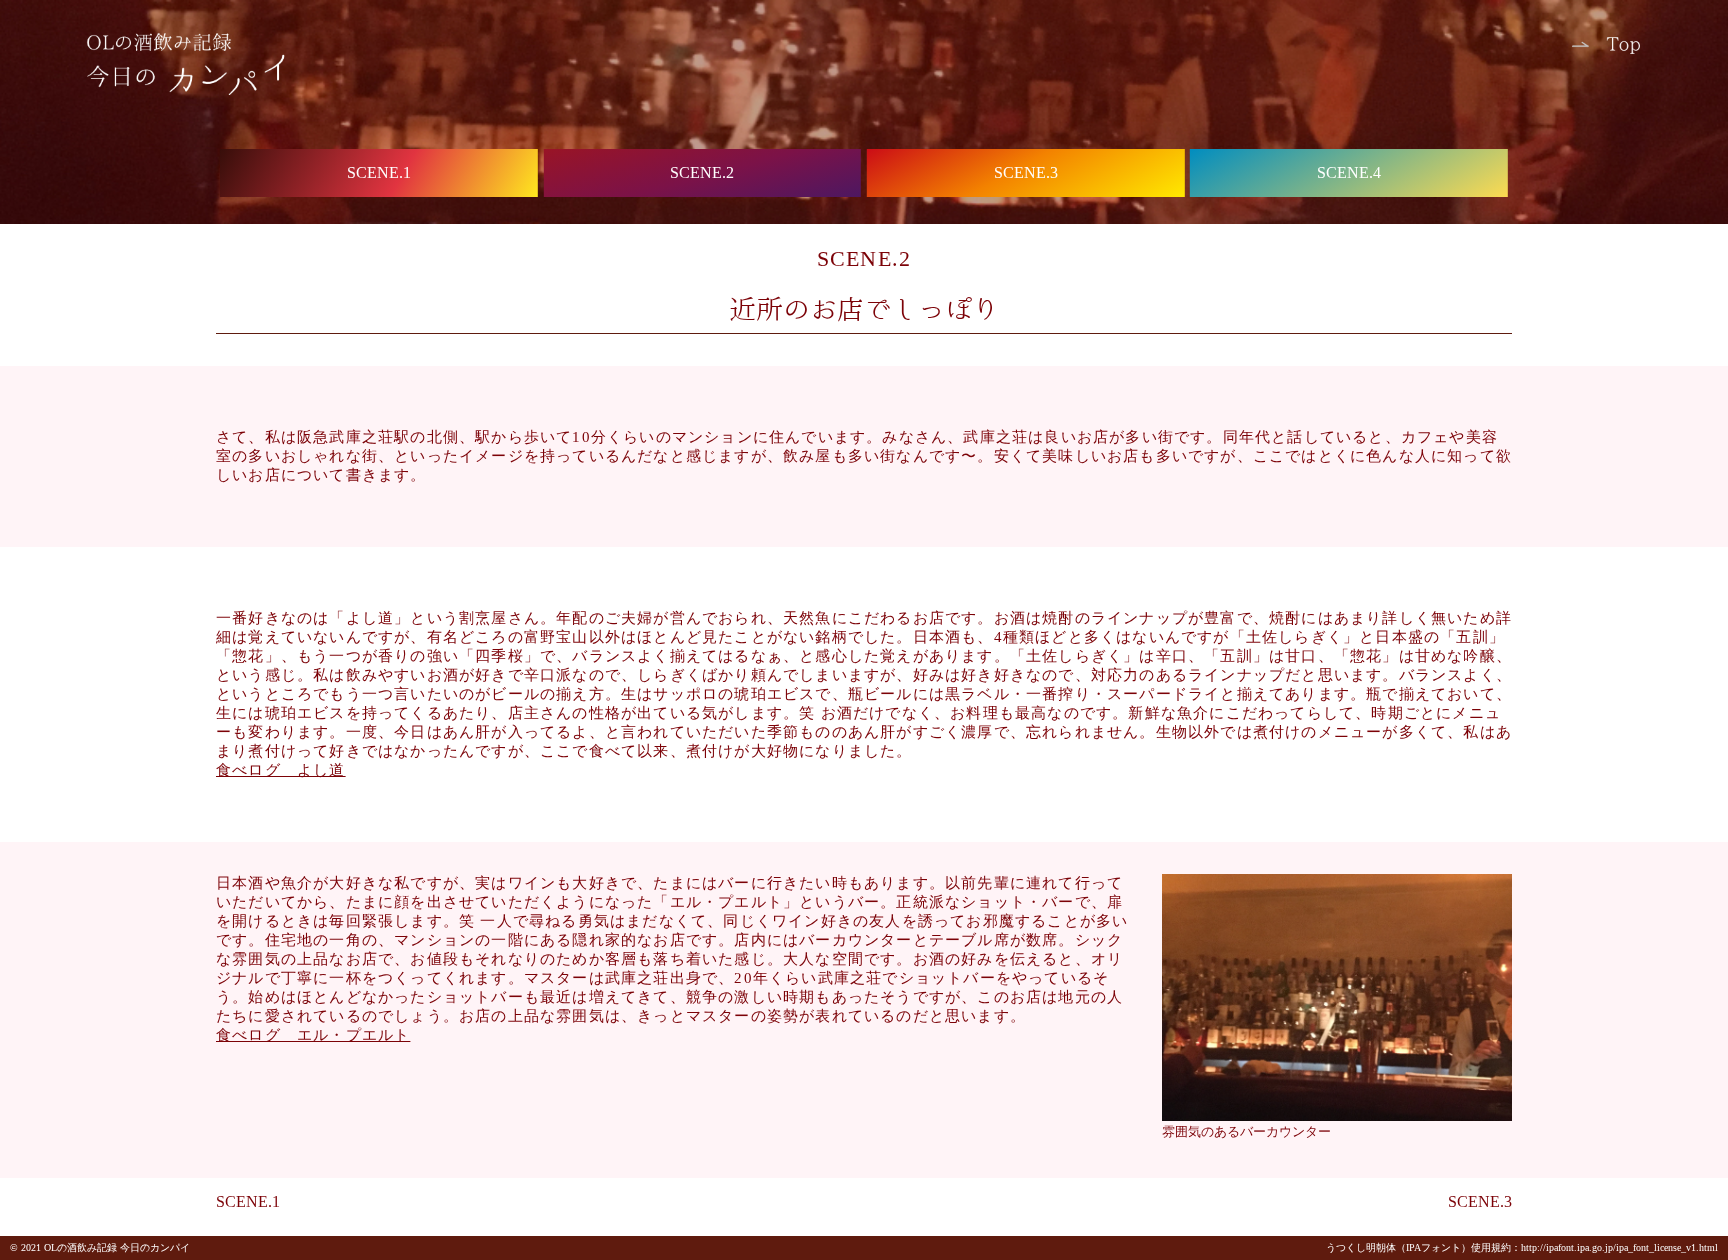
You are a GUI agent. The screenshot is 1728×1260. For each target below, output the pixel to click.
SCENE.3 (1480, 1201)
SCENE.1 (248, 1201)
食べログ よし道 (281, 770)
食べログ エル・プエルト (313, 1035)
